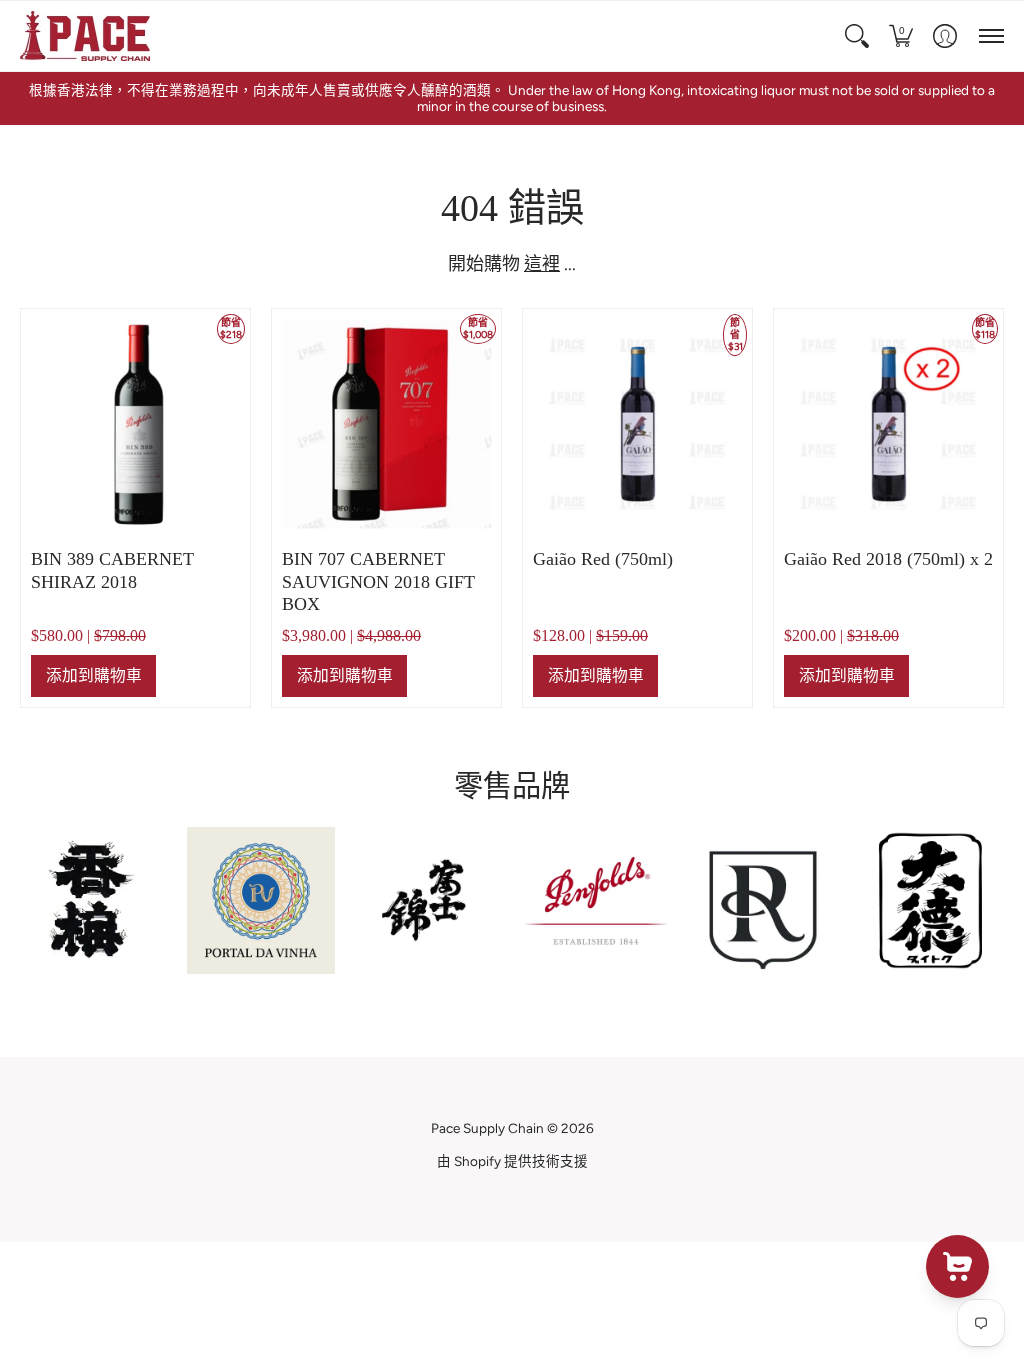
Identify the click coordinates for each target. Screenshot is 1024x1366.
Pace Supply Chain (487, 1128)
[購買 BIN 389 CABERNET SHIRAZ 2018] (135, 423)
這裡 (542, 264)
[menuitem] (857, 36)
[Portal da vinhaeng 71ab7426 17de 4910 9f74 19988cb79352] (260, 900)
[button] (857, 36)
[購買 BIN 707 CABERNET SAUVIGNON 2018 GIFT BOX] (386, 423)
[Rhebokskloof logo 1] (762, 900)
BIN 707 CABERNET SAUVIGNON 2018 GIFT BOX (378, 581)
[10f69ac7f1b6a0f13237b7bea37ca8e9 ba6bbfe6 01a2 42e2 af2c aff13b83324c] (428, 900)
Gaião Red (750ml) (603, 559)
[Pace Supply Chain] (85, 36)
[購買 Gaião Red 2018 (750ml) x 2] (888, 423)
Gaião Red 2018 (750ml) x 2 (888, 559)
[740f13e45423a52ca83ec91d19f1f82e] (93, 901)
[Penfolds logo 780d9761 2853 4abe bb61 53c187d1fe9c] (595, 900)
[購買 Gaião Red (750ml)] (637, 423)
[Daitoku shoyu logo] (930, 900)
